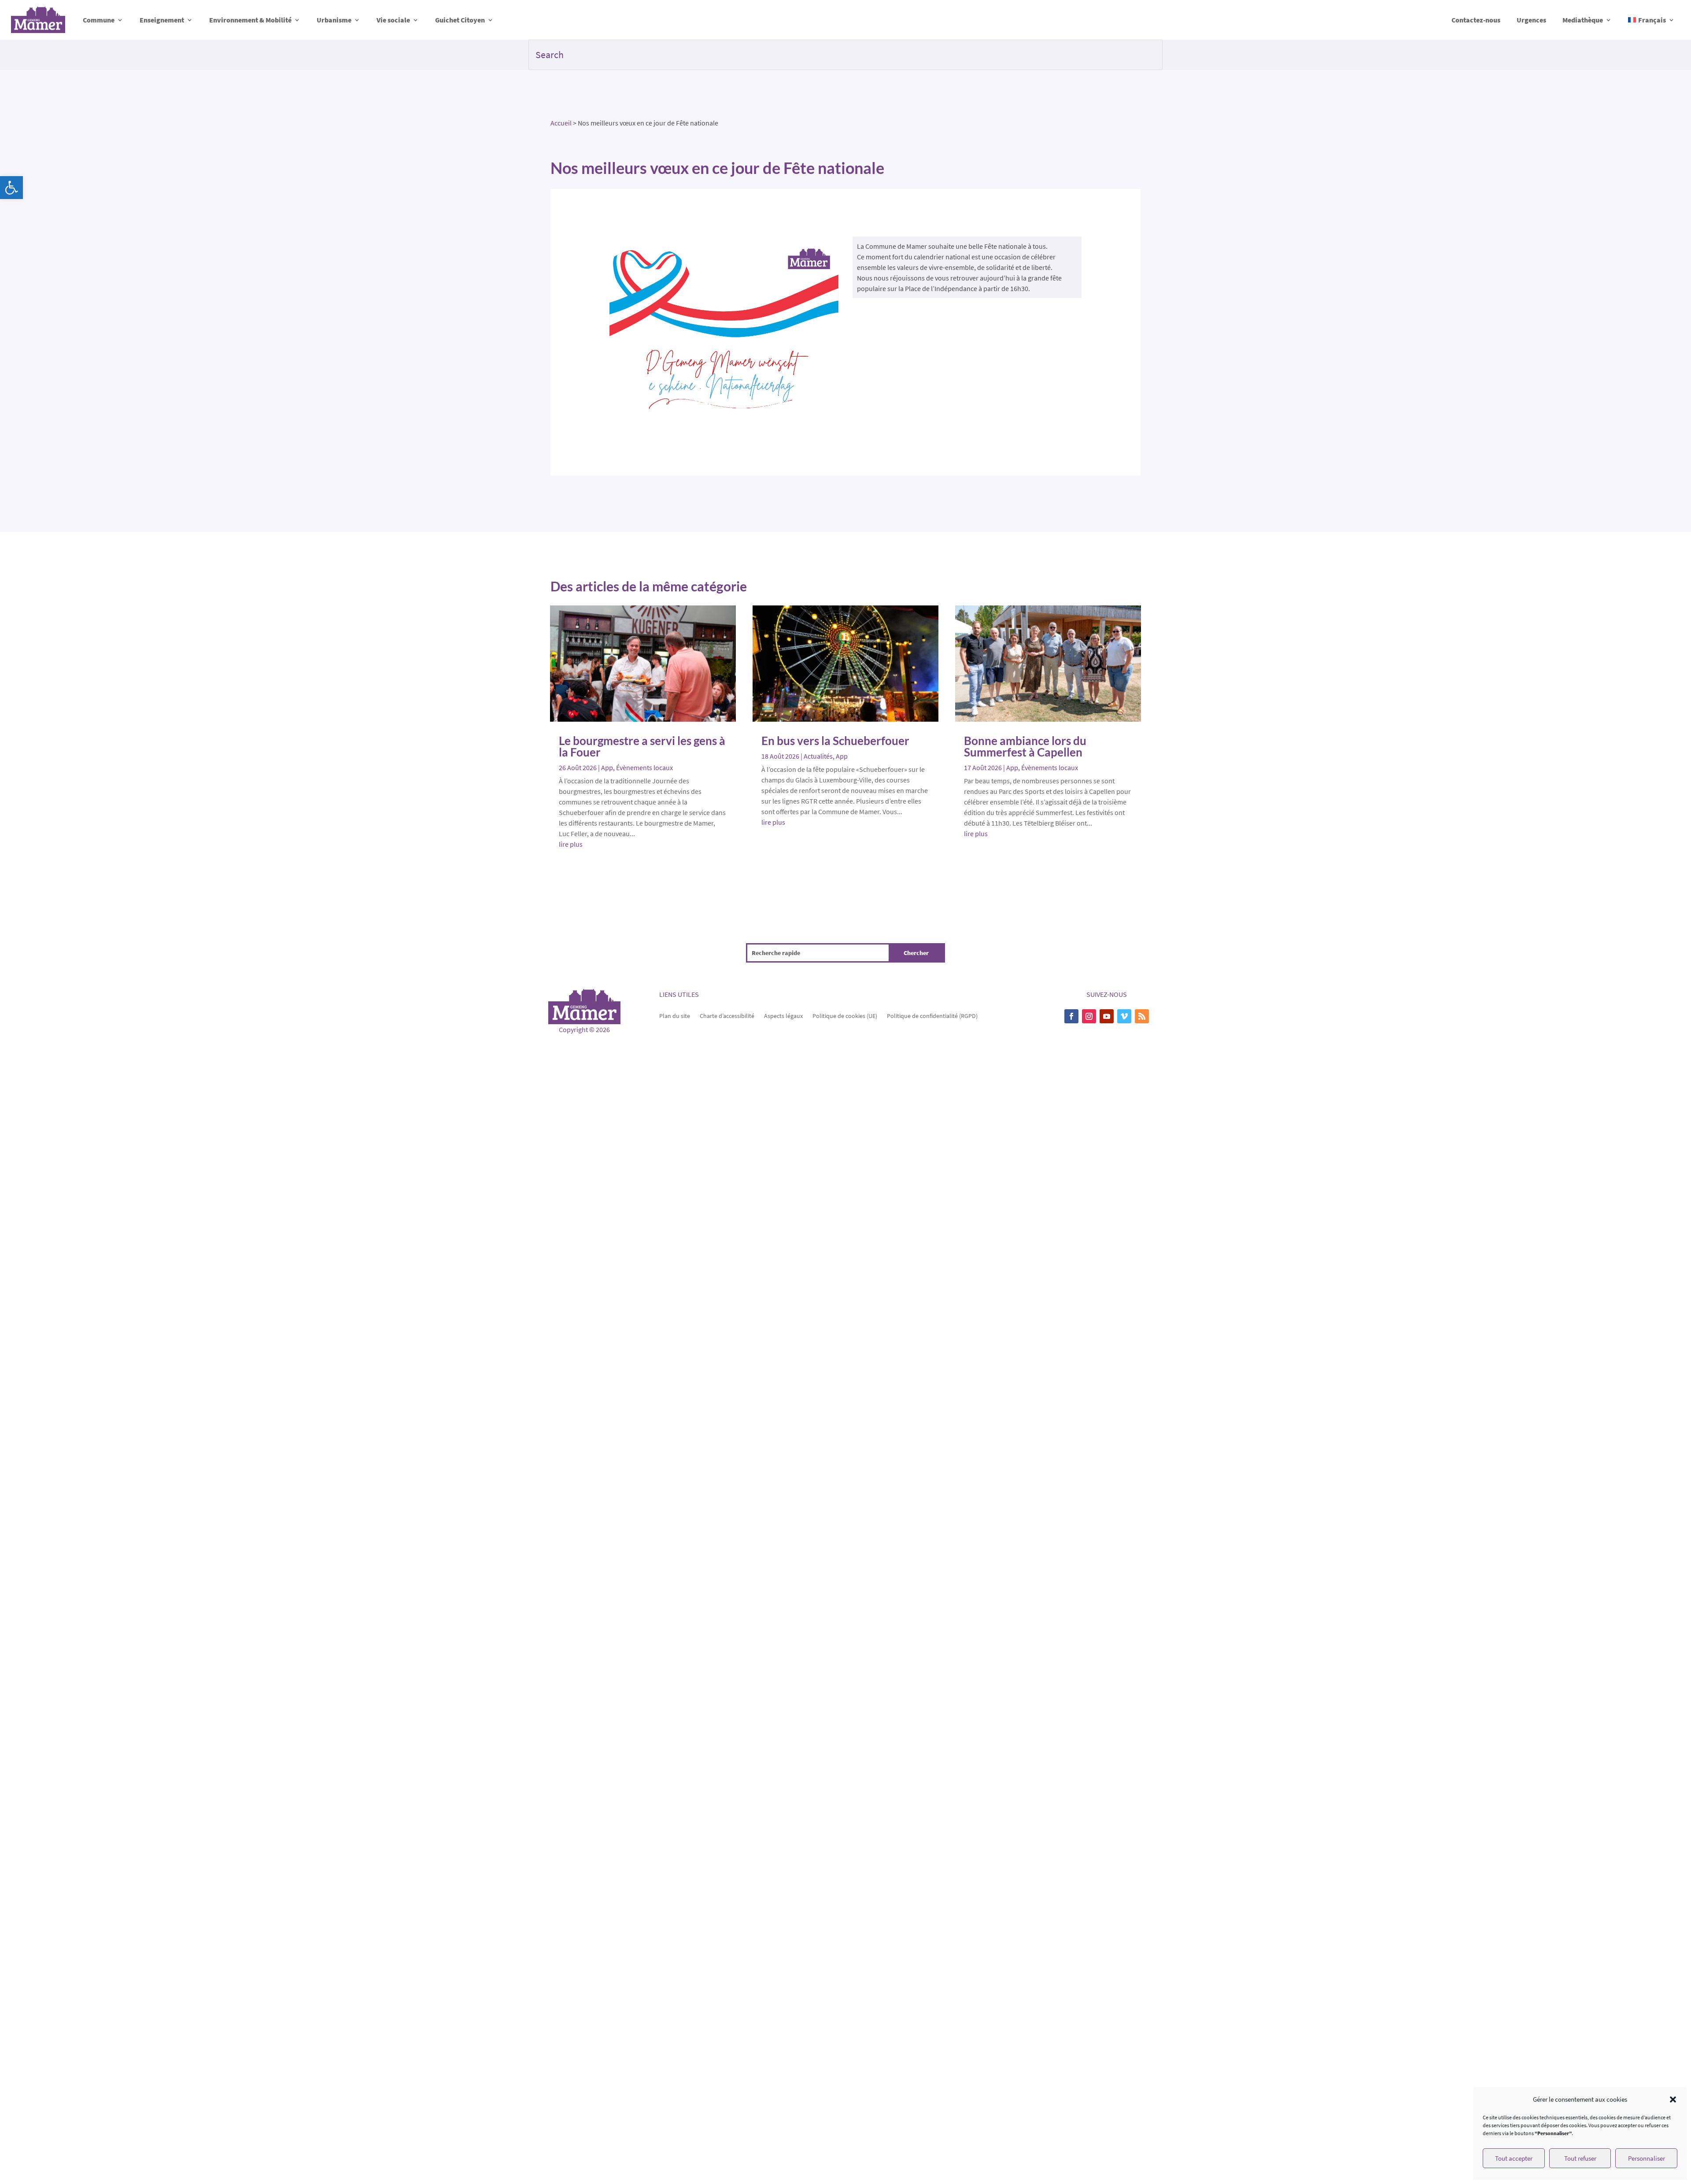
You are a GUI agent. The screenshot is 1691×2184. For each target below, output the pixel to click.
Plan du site (675, 1015)
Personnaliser (1647, 2158)
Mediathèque (1583, 20)
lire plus (571, 844)
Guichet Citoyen (460, 20)
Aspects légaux (783, 1015)
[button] (11, 188)
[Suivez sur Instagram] (1089, 1016)
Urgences (1531, 20)
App (607, 767)
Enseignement (162, 20)
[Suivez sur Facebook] (1071, 1016)
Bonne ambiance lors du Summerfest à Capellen (1025, 746)
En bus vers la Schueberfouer (835, 741)
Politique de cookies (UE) (845, 1015)
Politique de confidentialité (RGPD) (932, 1015)
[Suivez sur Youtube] (1107, 1016)
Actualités (818, 756)
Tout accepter (1514, 2158)
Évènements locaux (644, 767)
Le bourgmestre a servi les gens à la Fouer (642, 746)
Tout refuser (1580, 2158)
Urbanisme (334, 20)
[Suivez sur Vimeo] (1124, 1016)
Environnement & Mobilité (250, 20)
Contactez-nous (1476, 20)
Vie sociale (393, 20)
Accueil (561, 123)
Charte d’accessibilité (727, 1015)
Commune (99, 20)
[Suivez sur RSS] (1142, 1016)
